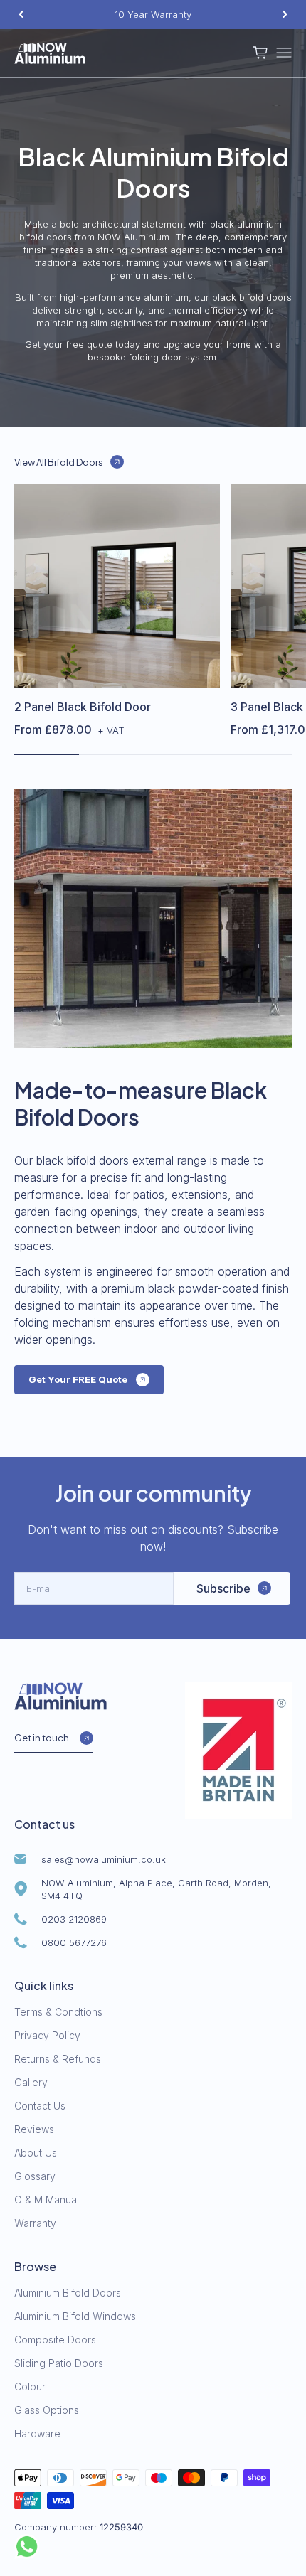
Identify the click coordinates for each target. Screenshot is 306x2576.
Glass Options (47, 2410)
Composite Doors (55, 2340)
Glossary (35, 2176)
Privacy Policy (47, 2035)
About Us (36, 2153)
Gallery (31, 2082)
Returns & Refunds (58, 2059)
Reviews (34, 2129)
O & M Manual (47, 2200)
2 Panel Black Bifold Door (83, 707)
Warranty (35, 2223)
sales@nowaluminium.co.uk (104, 1859)
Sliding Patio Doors (59, 2363)
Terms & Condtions (58, 2012)
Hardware (37, 2433)
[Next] (285, 15)
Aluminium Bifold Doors (68, 2293)
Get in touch (42, 1738)
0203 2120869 (74, 1919)
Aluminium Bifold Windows (75, 2316)
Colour (30, 2387)
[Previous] (21, 15)
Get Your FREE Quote (78, 1379)
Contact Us (40, 2106)
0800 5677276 (74, 1942)
